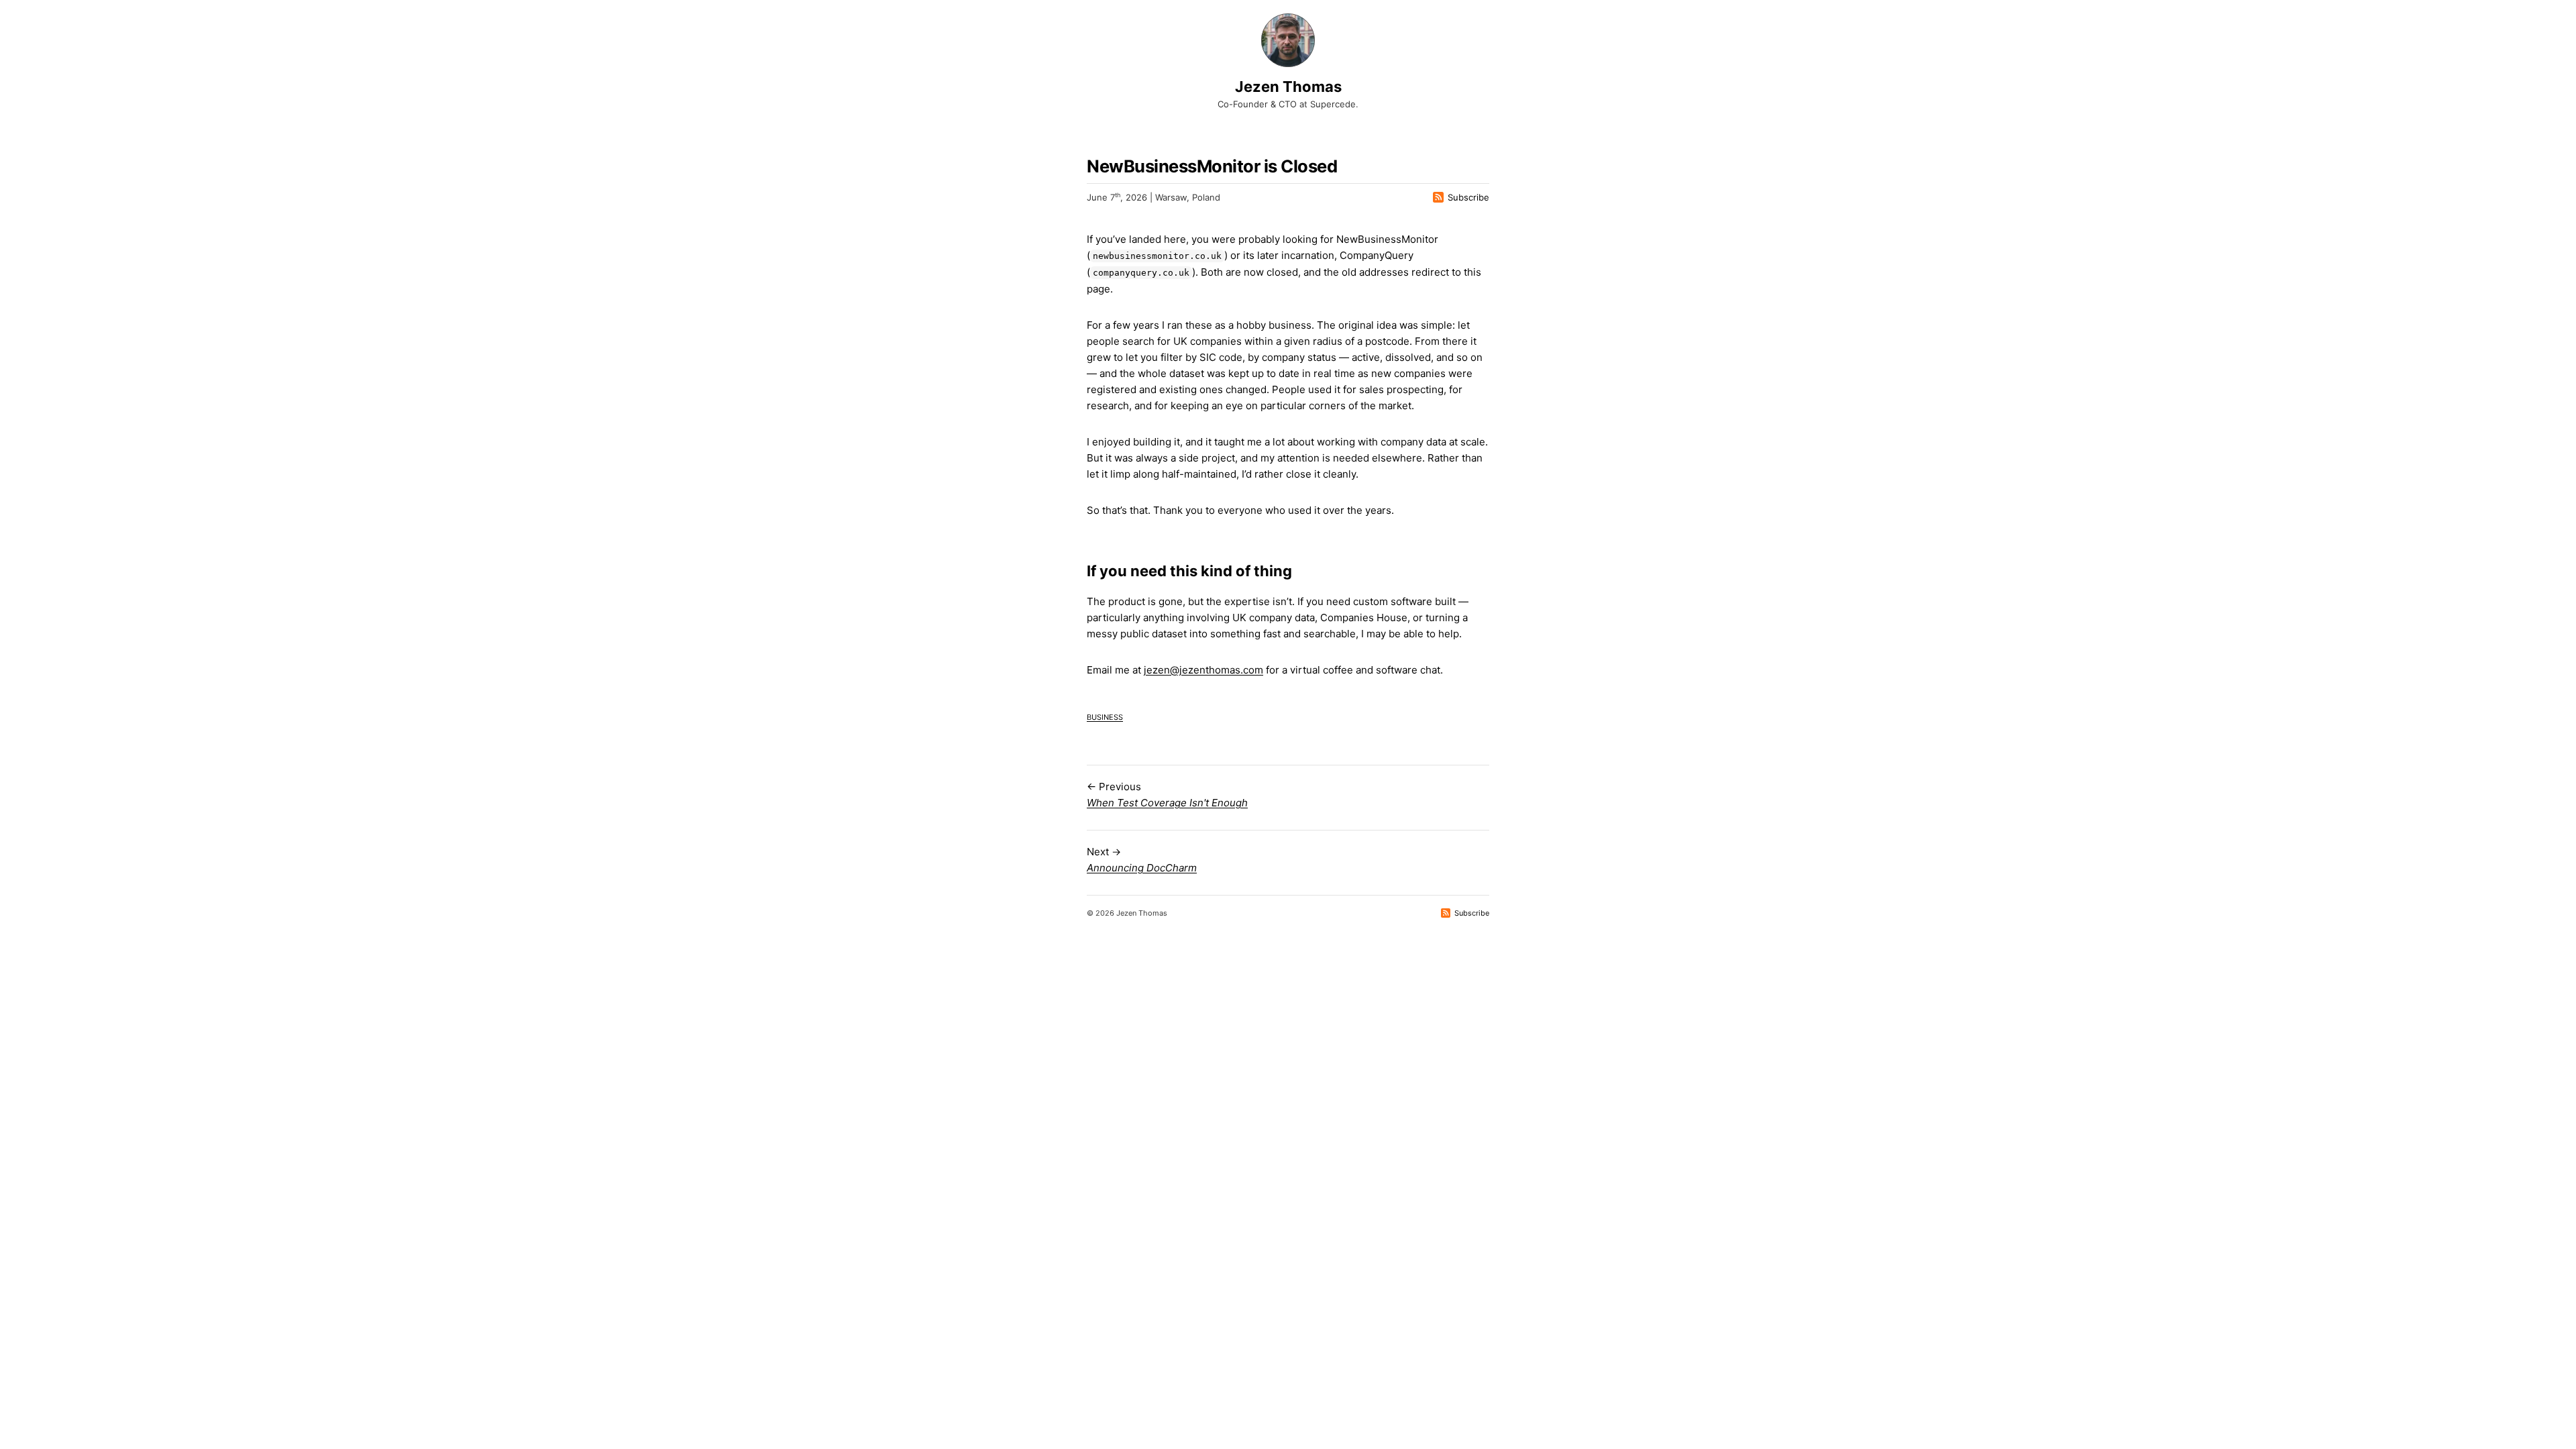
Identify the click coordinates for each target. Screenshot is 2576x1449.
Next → (1142, 860)
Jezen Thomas (1288, 87)
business (1105, 716)
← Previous (1167, 795)
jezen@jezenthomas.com (1203, 670)
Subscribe (1468, 197)
